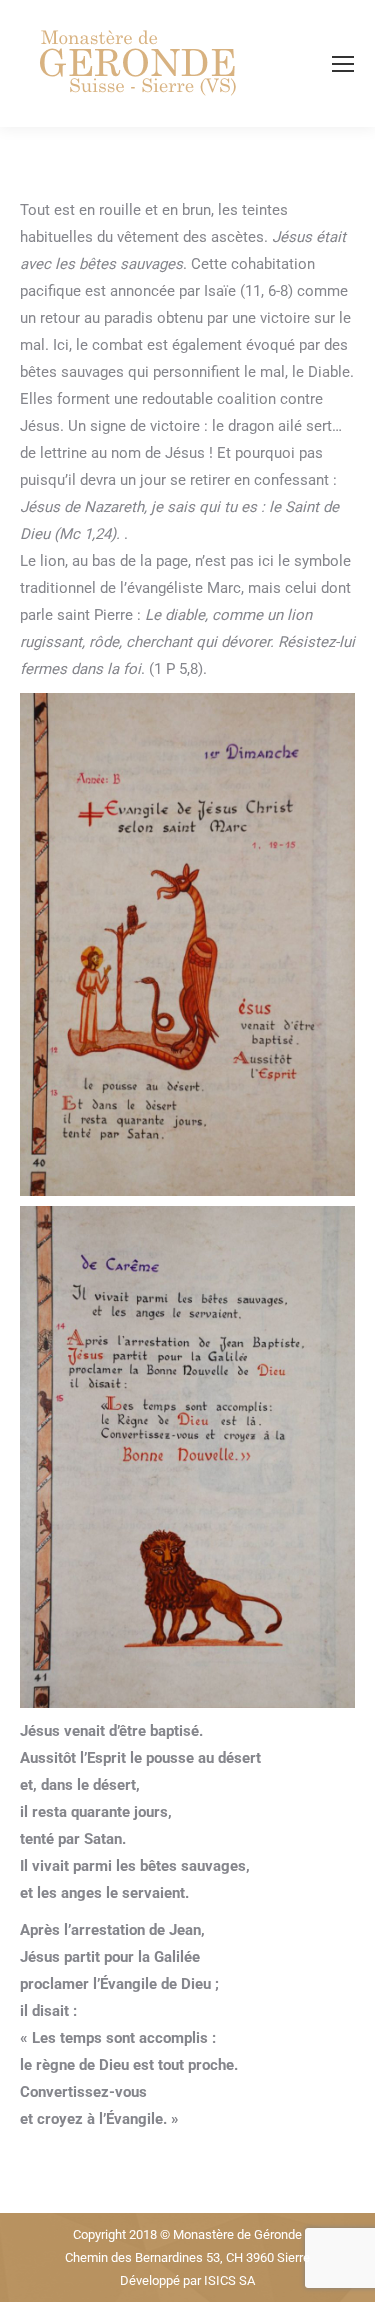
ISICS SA (229, 2280)
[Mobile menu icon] (343, 64)
